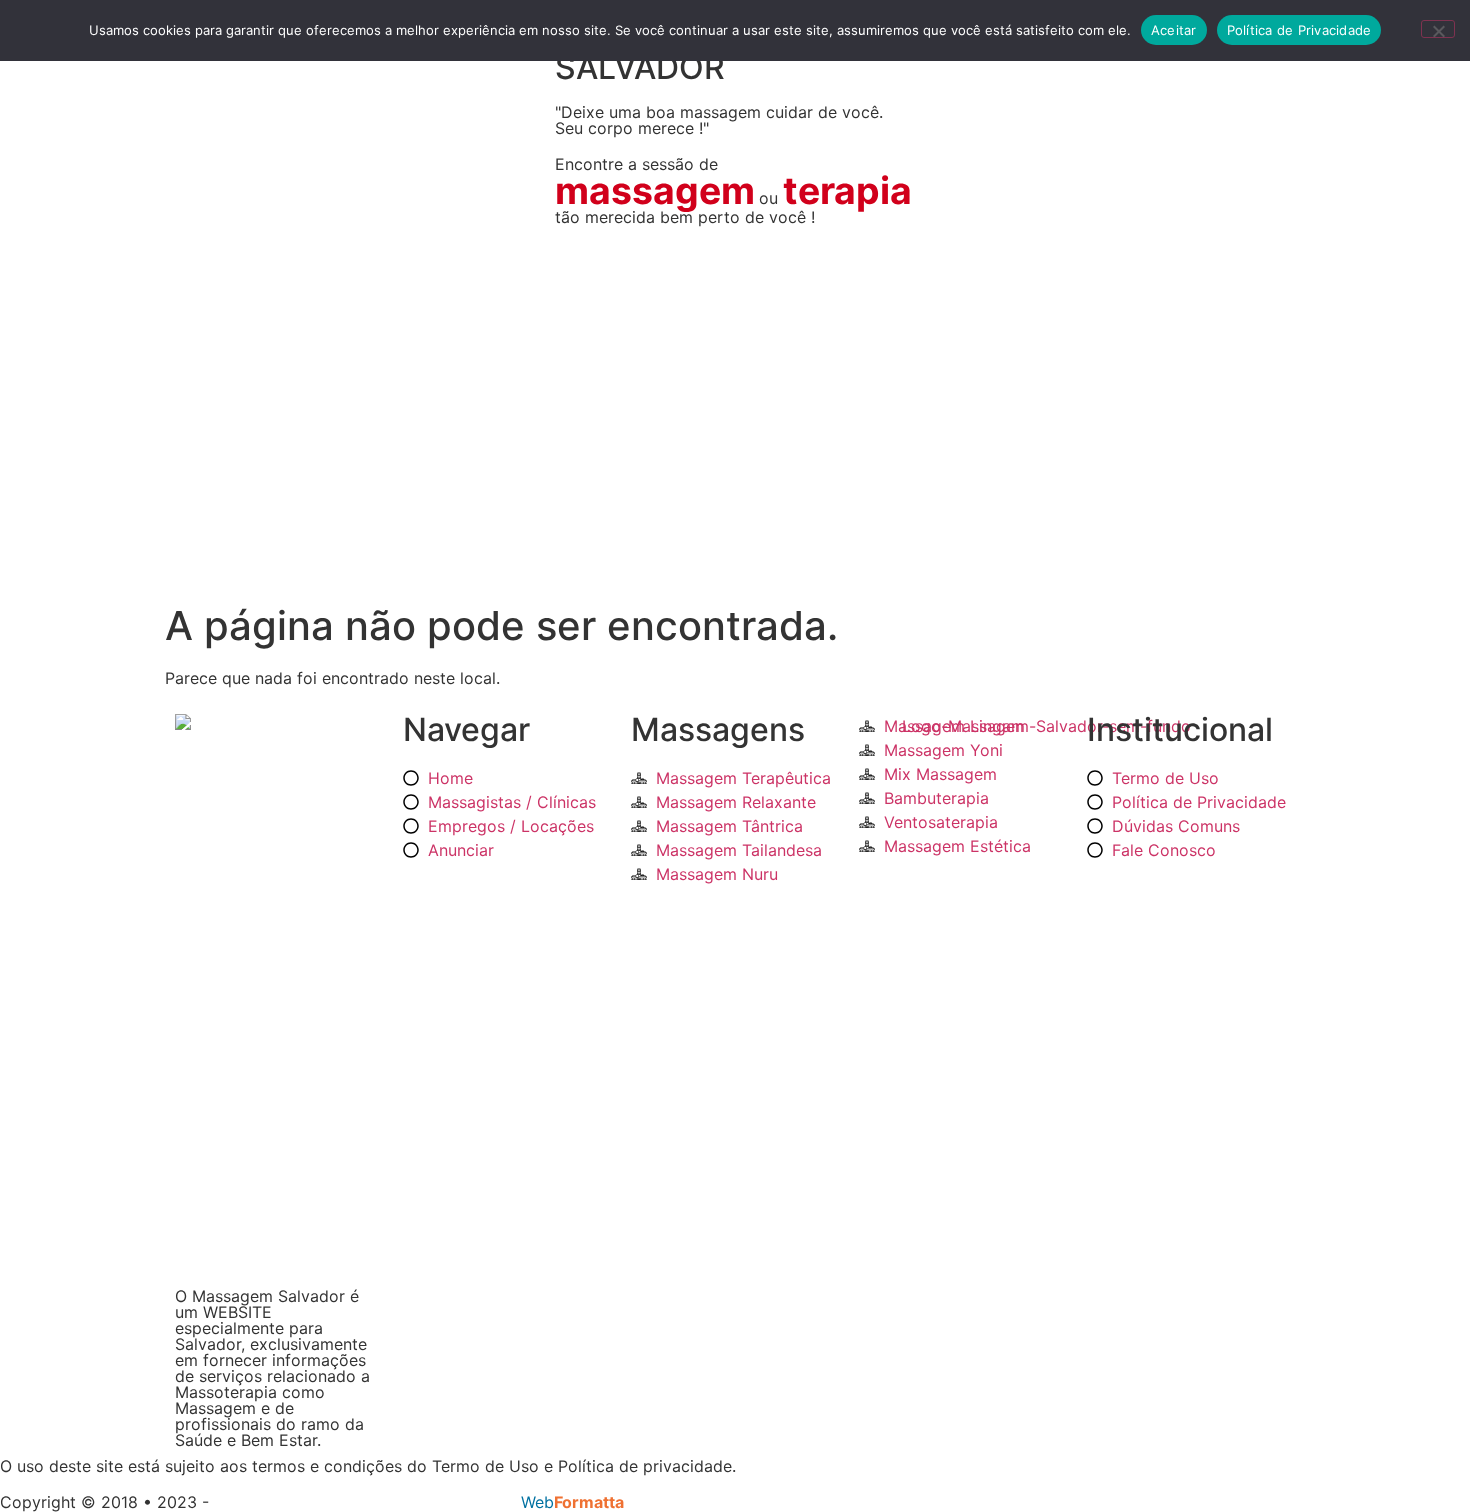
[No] (1438, 29)
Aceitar (1174, 30)
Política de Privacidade (1299, 30)
